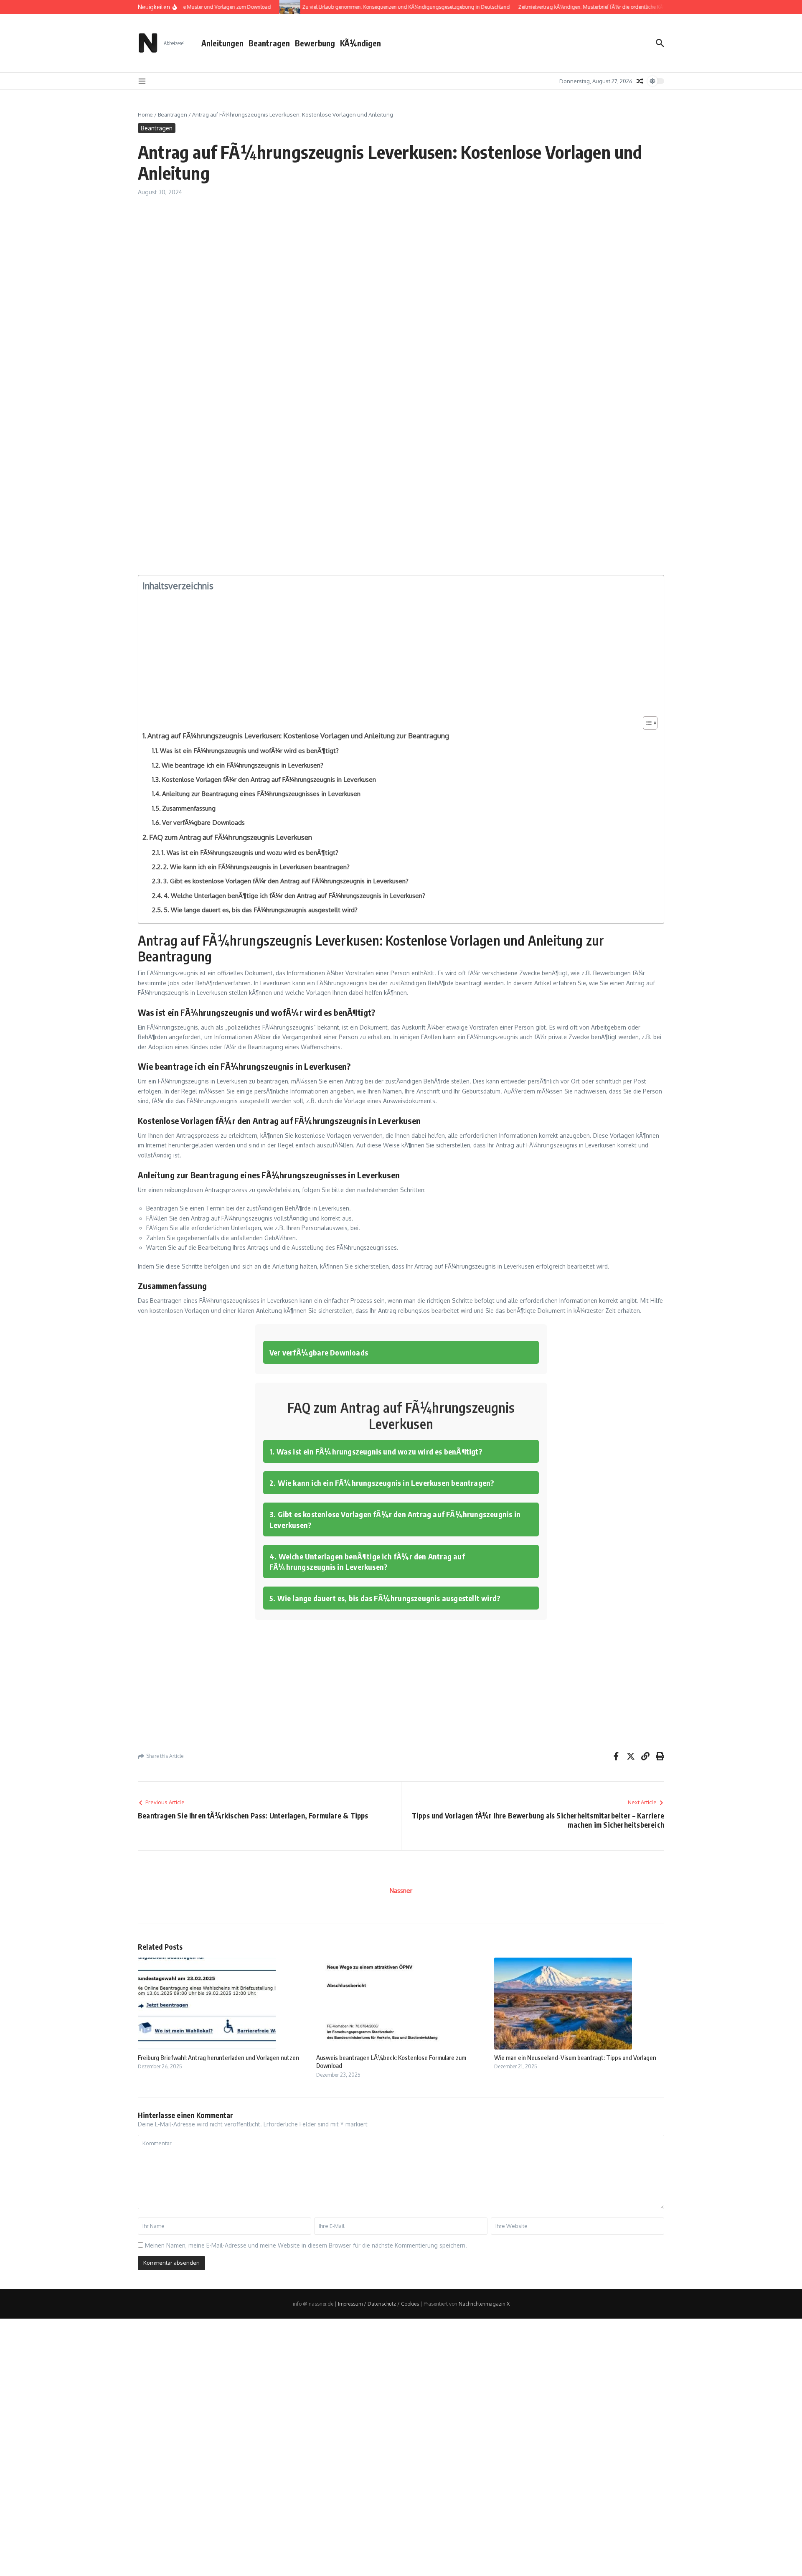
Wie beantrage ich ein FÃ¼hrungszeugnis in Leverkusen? (242, 765)
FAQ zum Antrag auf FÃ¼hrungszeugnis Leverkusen (231, 837)
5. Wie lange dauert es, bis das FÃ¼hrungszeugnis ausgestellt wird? (261, 910)
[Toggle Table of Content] (646, 723)
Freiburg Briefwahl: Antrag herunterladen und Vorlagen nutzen (218, 2057)
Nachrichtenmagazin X (484, 2304)
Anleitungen (222, 43)
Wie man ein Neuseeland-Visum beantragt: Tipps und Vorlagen (575, 2057)
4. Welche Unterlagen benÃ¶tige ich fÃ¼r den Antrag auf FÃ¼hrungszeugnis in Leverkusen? (294, 895)
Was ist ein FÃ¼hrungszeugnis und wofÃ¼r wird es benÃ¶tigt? (249, 750)
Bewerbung (315, 43)
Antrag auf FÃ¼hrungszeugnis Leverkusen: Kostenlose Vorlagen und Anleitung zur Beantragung (298, 736)
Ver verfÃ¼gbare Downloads (203, 822)
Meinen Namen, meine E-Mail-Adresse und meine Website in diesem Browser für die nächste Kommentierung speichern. (306, 2245)
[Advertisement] (388, 267)
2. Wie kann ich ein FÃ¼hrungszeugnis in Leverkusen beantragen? (256, 867)
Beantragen (269, 43)
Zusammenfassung (189, 808)
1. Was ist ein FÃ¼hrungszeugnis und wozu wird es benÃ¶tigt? (250, 852)
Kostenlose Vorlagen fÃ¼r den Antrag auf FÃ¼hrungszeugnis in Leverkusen (269, 779)
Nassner (401, 1891)
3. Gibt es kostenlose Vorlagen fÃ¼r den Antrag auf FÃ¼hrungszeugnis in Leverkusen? (286, 881)
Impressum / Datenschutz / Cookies (378, 2304)
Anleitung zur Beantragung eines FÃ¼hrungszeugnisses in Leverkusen (261, 793)
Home (145, 114)
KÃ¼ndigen (360, 43)
